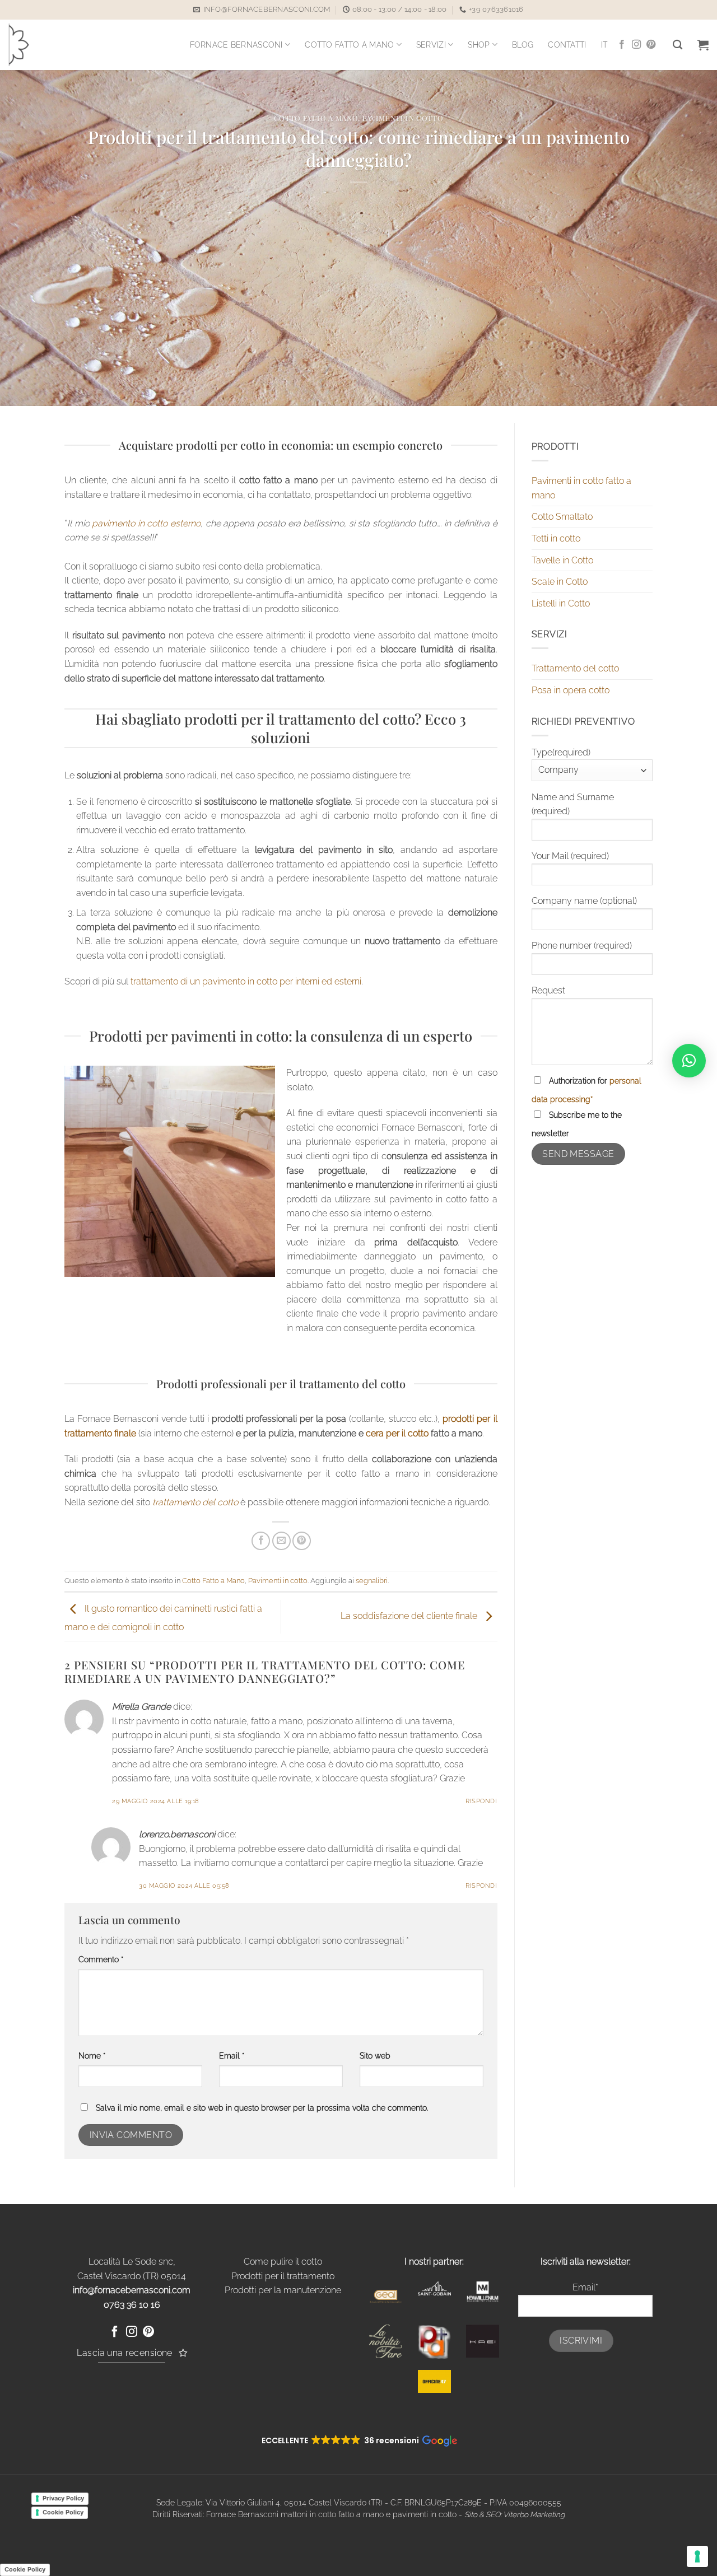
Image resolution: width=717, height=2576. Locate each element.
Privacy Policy (63, 2498)
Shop (479, 45)
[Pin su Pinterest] (302, 1541)
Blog (523, 45)
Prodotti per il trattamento (283, 2276)
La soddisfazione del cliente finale (410, 1616)
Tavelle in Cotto (562, 560)
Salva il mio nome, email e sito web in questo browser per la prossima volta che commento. (262, 2108)
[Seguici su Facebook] (622, 45)
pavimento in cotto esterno (146, 523)
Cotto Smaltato (562, 517)
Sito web (375, 2055)
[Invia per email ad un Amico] (281, 1541)
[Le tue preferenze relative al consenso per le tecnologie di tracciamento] (697, 2556)
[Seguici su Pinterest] (651, 45)
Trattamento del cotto (575, 668)
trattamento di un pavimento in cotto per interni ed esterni (246, 981)
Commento (101, 1959)
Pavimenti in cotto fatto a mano (581, 488)
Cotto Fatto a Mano (349, 45)
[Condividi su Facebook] (261, 1541)
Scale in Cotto (560, 582)
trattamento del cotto (195, 1502)
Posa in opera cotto (571, 690)
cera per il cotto (397, 1433)
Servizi (431, 45)
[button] (703, 45)
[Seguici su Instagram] (636, 45)
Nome (92, 2055)
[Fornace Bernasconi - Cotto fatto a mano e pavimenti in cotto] (37, 45)
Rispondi (481, 1801)
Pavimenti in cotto (403, 118)
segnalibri (372, 1581)
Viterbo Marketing (534, 2514)
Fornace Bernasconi (236, 45)
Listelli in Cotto (561, 603)
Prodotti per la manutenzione (283, 2290)
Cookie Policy (63, 2512)
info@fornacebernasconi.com (132, 2290)
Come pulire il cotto (283, 2262)
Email (232, 2055)
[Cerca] (678, 45)
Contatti (567, 45)
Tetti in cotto (556, 538)
